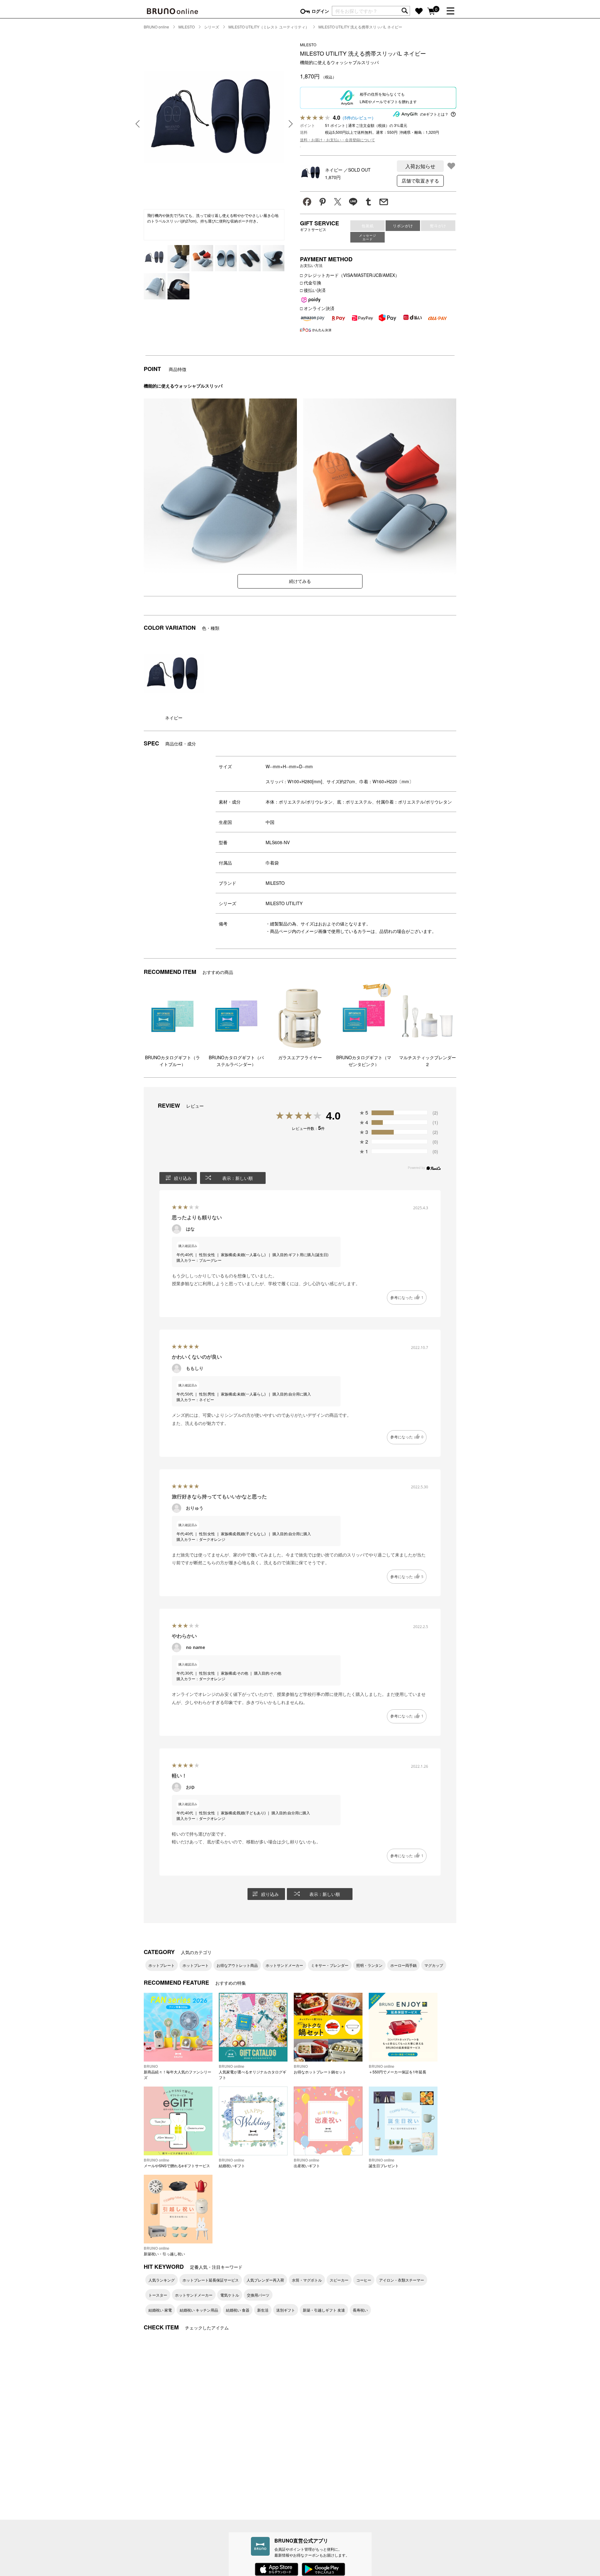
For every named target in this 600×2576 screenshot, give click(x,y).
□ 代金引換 (311, 283)
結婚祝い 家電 (160, 2310)
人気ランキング (162, 2280)
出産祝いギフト (307, 2163)
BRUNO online (156, 27)
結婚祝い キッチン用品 (199, 2310)
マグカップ (434, 1965)
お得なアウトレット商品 (237, 1965)
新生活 (263, 2310)
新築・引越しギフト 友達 (324, 2310)
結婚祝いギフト (232, 2163)
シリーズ (212, 27)
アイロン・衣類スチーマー (402, 2280)
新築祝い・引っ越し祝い (164, 2251)
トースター (158, 2295)
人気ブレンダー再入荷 (265, 2280)
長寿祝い (360, 2310)
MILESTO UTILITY (284, 903)
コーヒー (364, 2280)
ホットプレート (162, 1965)
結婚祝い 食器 (238, 2310)
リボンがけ (403, 226)
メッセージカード (368, 237)
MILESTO (187, 27)
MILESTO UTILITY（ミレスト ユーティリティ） (269, 27)
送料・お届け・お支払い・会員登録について (337, 140)
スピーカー (339, 2280)
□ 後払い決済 (313, 290)
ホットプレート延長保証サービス (211, 2280)
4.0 (333, 1116)
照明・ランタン (369, 1965)
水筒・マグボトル (307, 2280)
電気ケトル (230, 2295)
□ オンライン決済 (317, 308)
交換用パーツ (258, 2295)
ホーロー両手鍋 (403, 1965)
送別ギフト (286, 2310)
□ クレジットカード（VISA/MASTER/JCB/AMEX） (350, 275)
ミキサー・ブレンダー (330, 1965)
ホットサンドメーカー (284, 1965)
